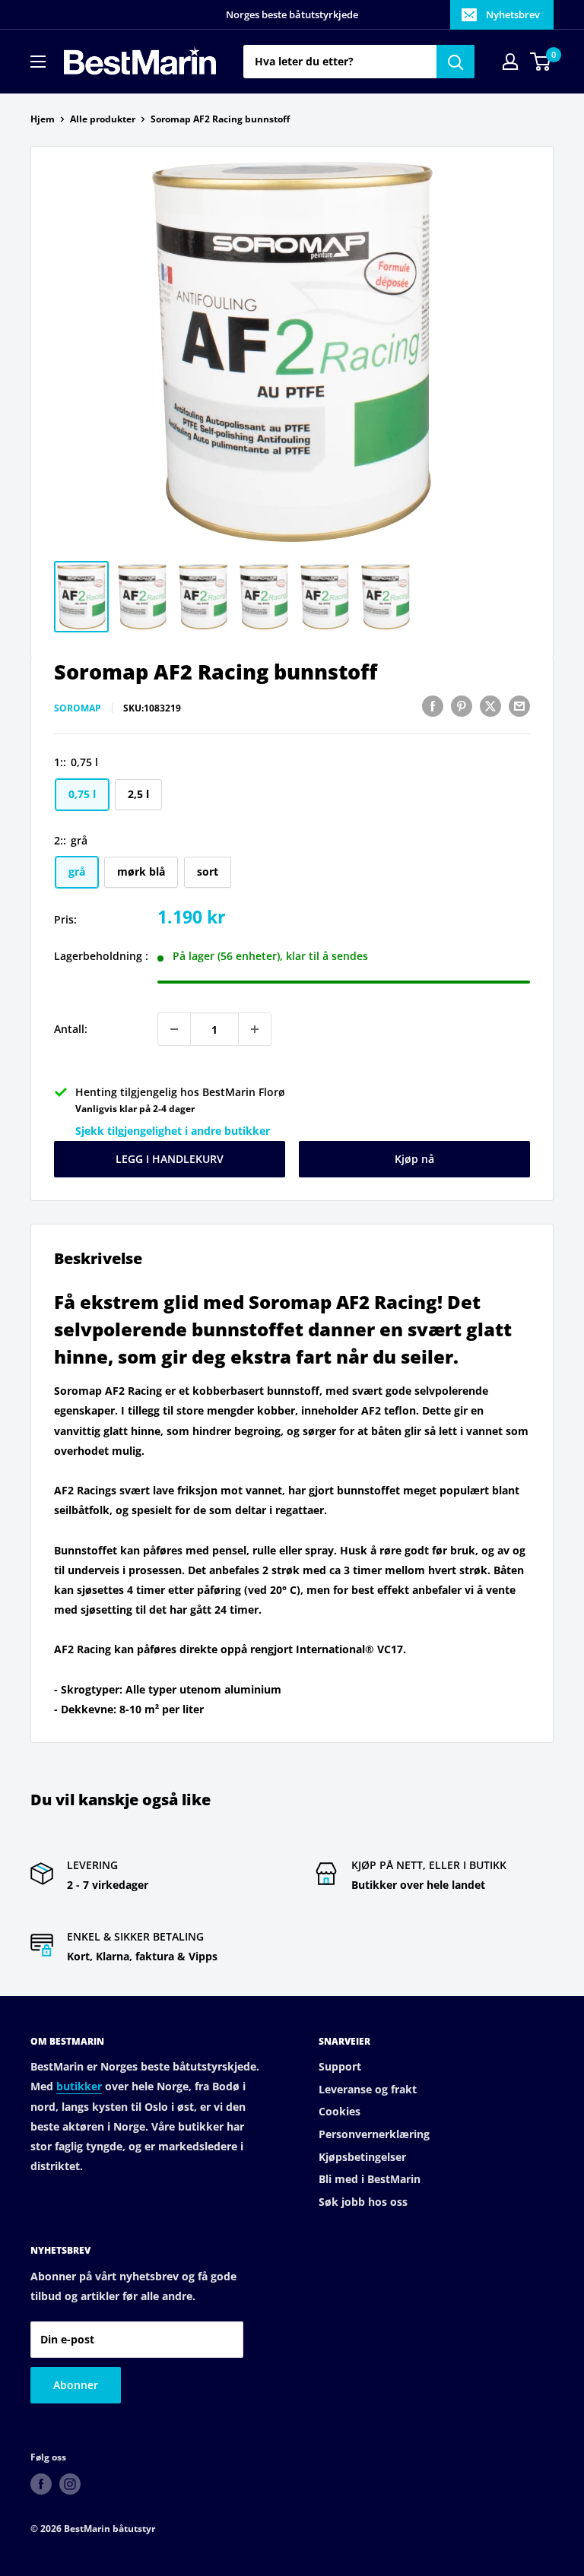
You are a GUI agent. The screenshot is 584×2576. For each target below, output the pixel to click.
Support (340, 2066)
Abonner (76, 2385)
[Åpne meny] (38, 62)
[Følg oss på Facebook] (41, 2484)
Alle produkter (103, 119)
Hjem (43, 119)
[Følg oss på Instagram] (70, 2484)
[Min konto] (510, 62)
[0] (541, 62)
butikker (79, 2086)
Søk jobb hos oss (363, 2202)
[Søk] (455, 62)
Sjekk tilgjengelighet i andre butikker (173, 1131)
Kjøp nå (414, 1159)
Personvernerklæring (374, 2134)
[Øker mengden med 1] (255, 1029)
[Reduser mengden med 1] (174, 1029)
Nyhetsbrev (513, 14)
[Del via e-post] (519, 706)
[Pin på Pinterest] (462, 706)
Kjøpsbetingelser (362, 2157)
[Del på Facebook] (433, 706)
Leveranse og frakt (368, 2089)
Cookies (340, 2111)
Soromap (78, 708)
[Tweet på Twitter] (490, 706)
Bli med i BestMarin (370, 2179)
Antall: (71, 1029)
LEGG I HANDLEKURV (170, 1159)
